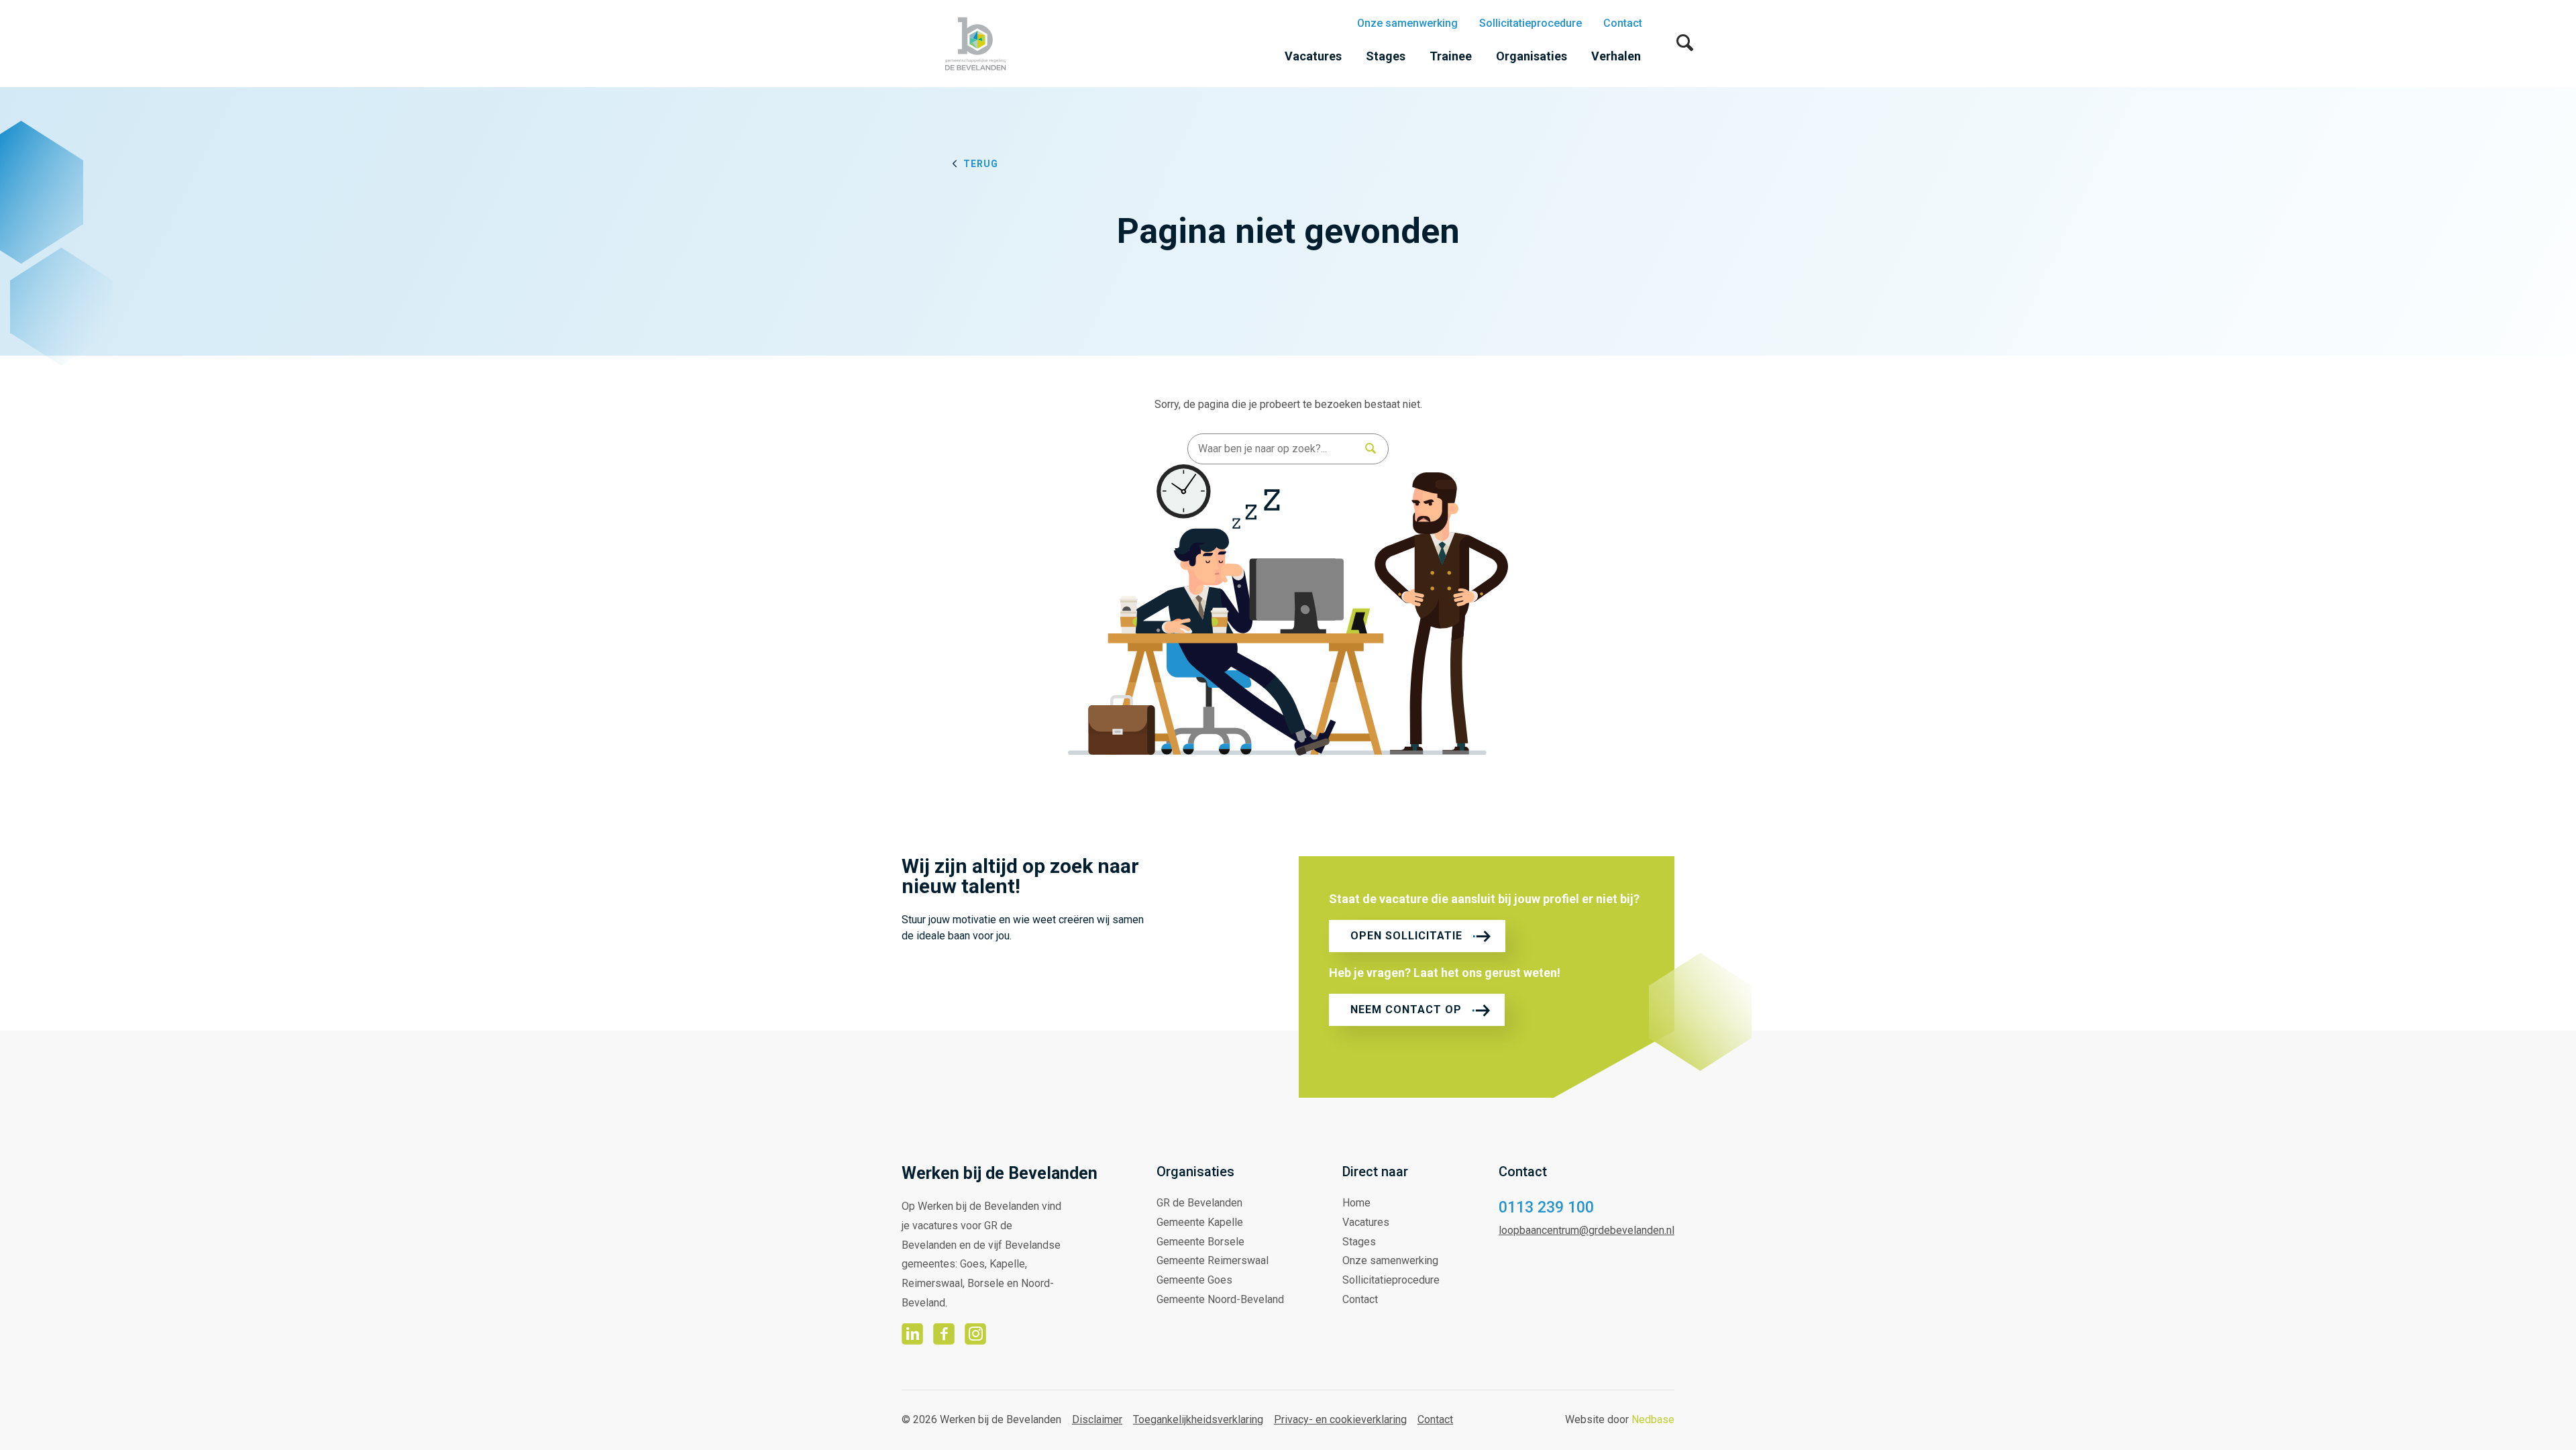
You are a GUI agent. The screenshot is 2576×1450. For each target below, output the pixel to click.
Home (1356, 1203)
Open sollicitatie (1406, 936)
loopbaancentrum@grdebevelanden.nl (1587, 1230)
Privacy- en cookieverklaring (1340, 1419)
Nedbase (1653, 1419)
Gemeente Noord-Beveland (1220, 1299)
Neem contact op (1406, 1009)
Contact (1623, 23)
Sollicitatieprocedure (1531, 23)
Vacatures (1313, 56)
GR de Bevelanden (1199, 1203)
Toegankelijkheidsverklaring (1198, 1419)
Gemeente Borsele (1200, 1242)
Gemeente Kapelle (1200, 1222)
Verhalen (1616, 56)
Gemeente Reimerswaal (1213, 1260)
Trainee (1451, 56)
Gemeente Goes (1194, 1280)
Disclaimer (1097, 1419)
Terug (981, 164)
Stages (1386, 56)
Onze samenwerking (1407, 23)
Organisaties (1532, 56)
